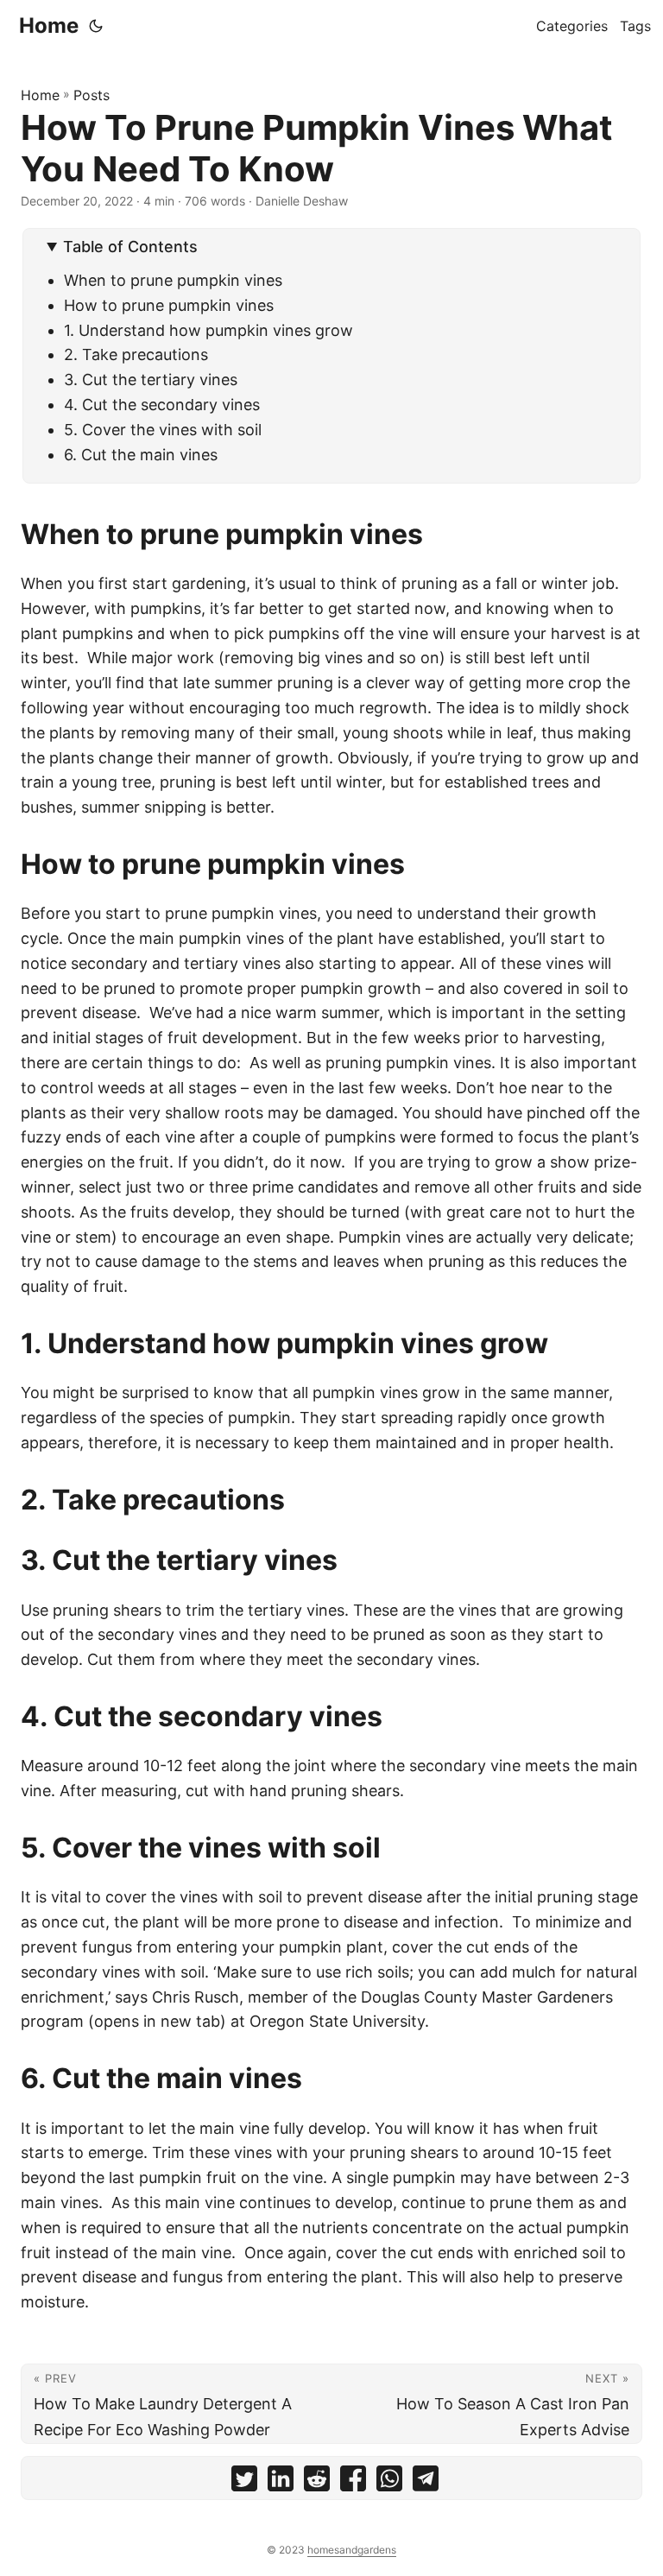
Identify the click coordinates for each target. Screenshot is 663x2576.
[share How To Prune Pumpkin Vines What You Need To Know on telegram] (426, 2482)
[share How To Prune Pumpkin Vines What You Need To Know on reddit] (317, 2482)
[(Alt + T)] (96, 26)
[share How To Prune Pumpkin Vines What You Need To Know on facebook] (353, 2482)
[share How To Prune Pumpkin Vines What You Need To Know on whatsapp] (389, 2482)
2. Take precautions (138, 354)
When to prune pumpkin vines (173, 280)
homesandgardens (352, 2550)
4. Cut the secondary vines (164, 405)
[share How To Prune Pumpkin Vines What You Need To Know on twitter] (244, 2482)
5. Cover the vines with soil (165, 430)
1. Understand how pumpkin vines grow (208, 330)
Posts (92, 95)
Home (49, 25)
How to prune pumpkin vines (169, 305)
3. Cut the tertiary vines (151, 380)
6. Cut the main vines (143, 455)
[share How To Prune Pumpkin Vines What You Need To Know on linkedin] (281, 2482)
